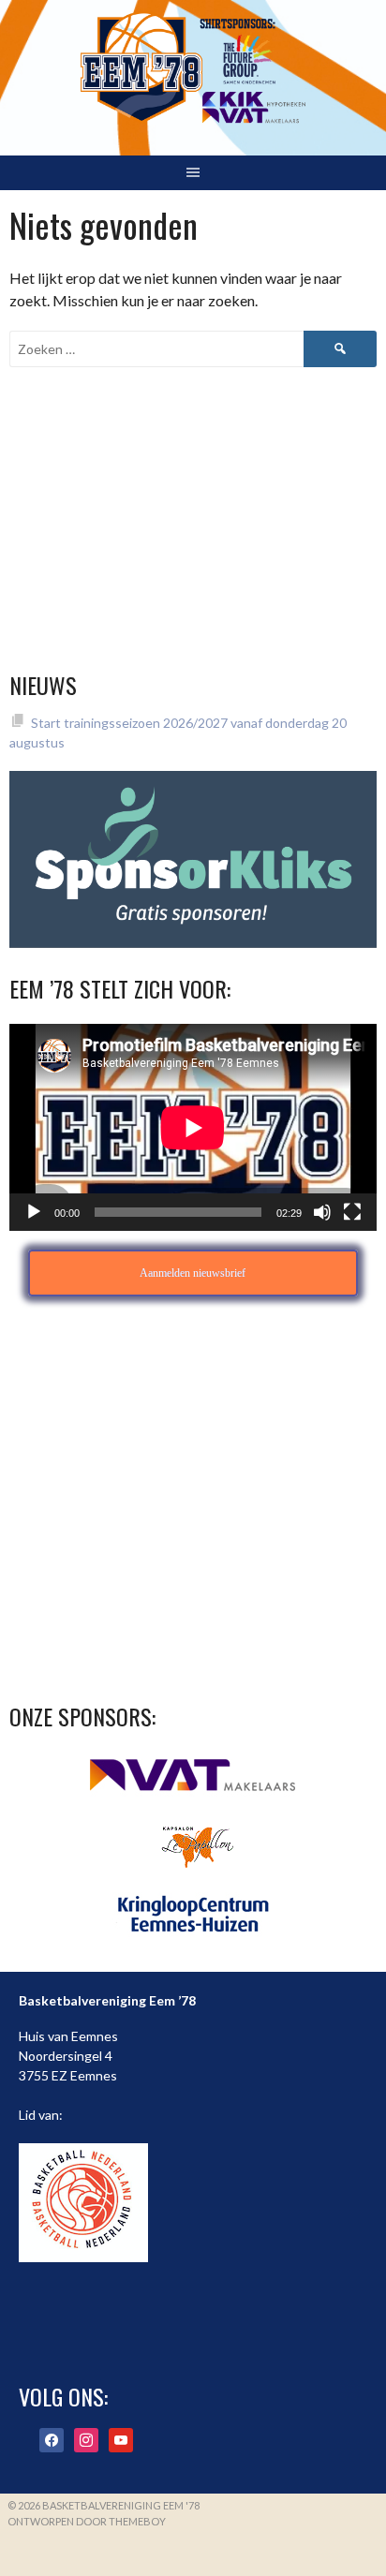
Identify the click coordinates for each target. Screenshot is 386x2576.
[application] (193, 1127)
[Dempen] (322, 1212)
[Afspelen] (34, 1212)
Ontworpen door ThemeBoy (87, 2521)
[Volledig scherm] (352, 1212)
